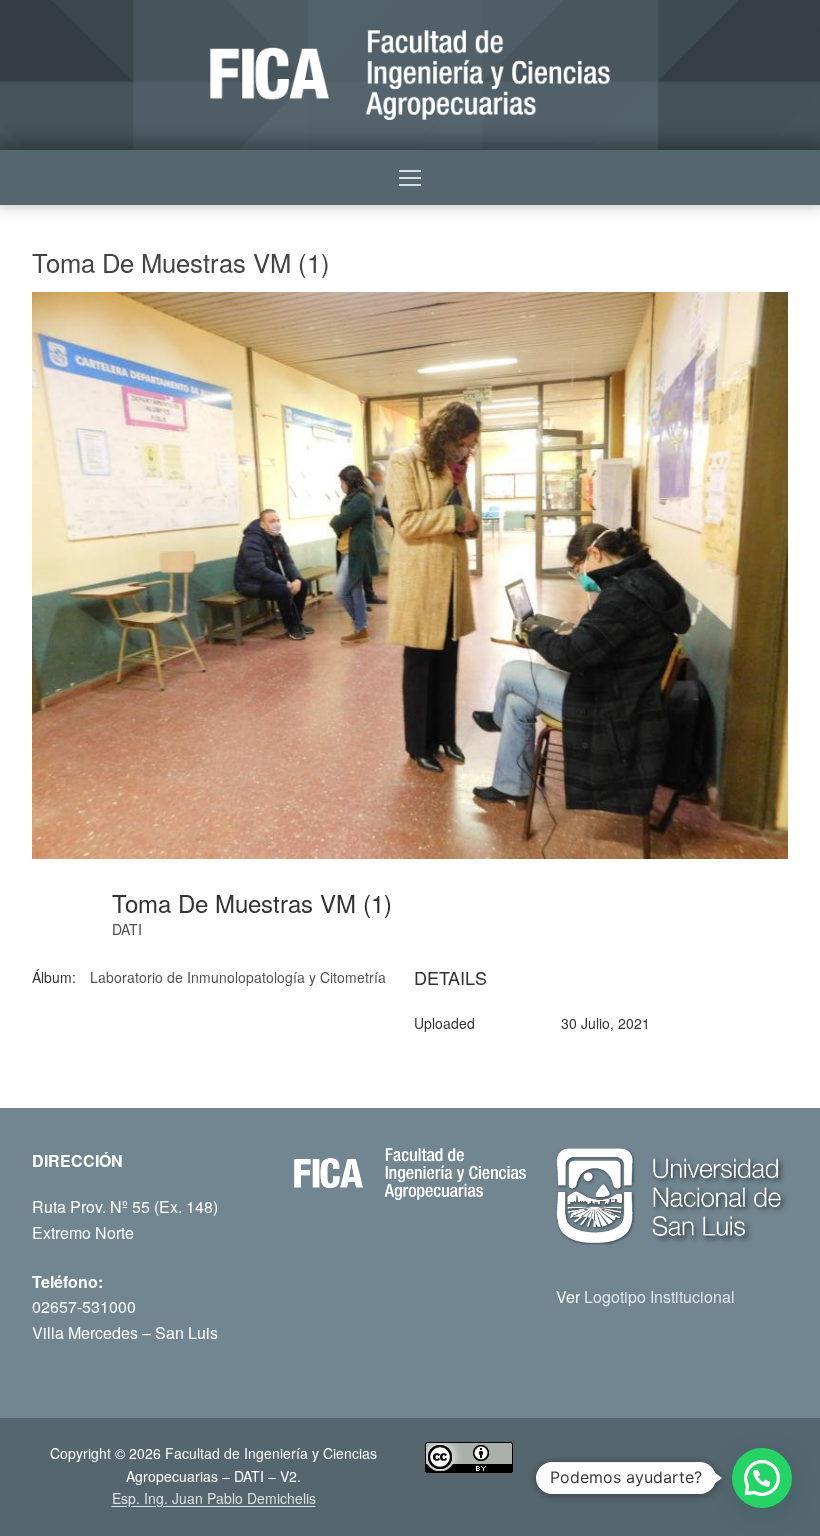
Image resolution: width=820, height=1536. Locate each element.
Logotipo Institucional (659, 1296)
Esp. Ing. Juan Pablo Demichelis (214, 1498)
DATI (127, 929)
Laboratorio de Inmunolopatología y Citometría (238, 977)
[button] (762, 1478)
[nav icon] (410, 178)
